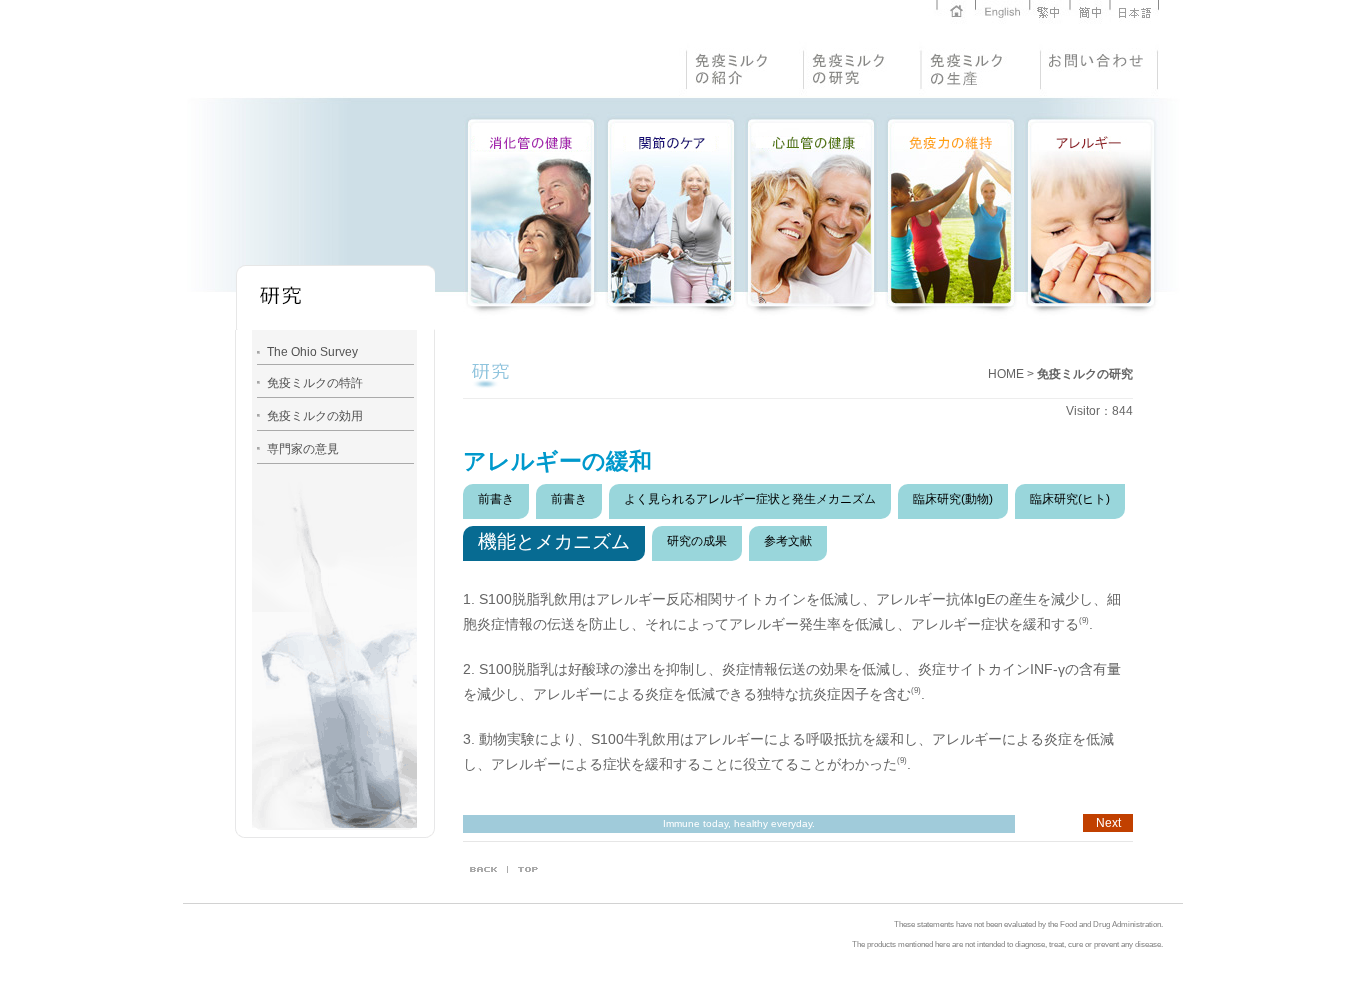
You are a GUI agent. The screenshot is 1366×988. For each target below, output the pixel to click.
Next (1108, 823)
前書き (496, 499)
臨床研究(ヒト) (1070, 499)
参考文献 (788, 541)
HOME (1006, 374)
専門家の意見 (303, 449)
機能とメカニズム (554, 541)
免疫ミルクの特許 (315, 383)
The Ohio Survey (312, 352)
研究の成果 (697, 541)
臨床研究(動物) (953, 499)
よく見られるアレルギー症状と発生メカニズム (750, 499)
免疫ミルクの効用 (315, 416)
